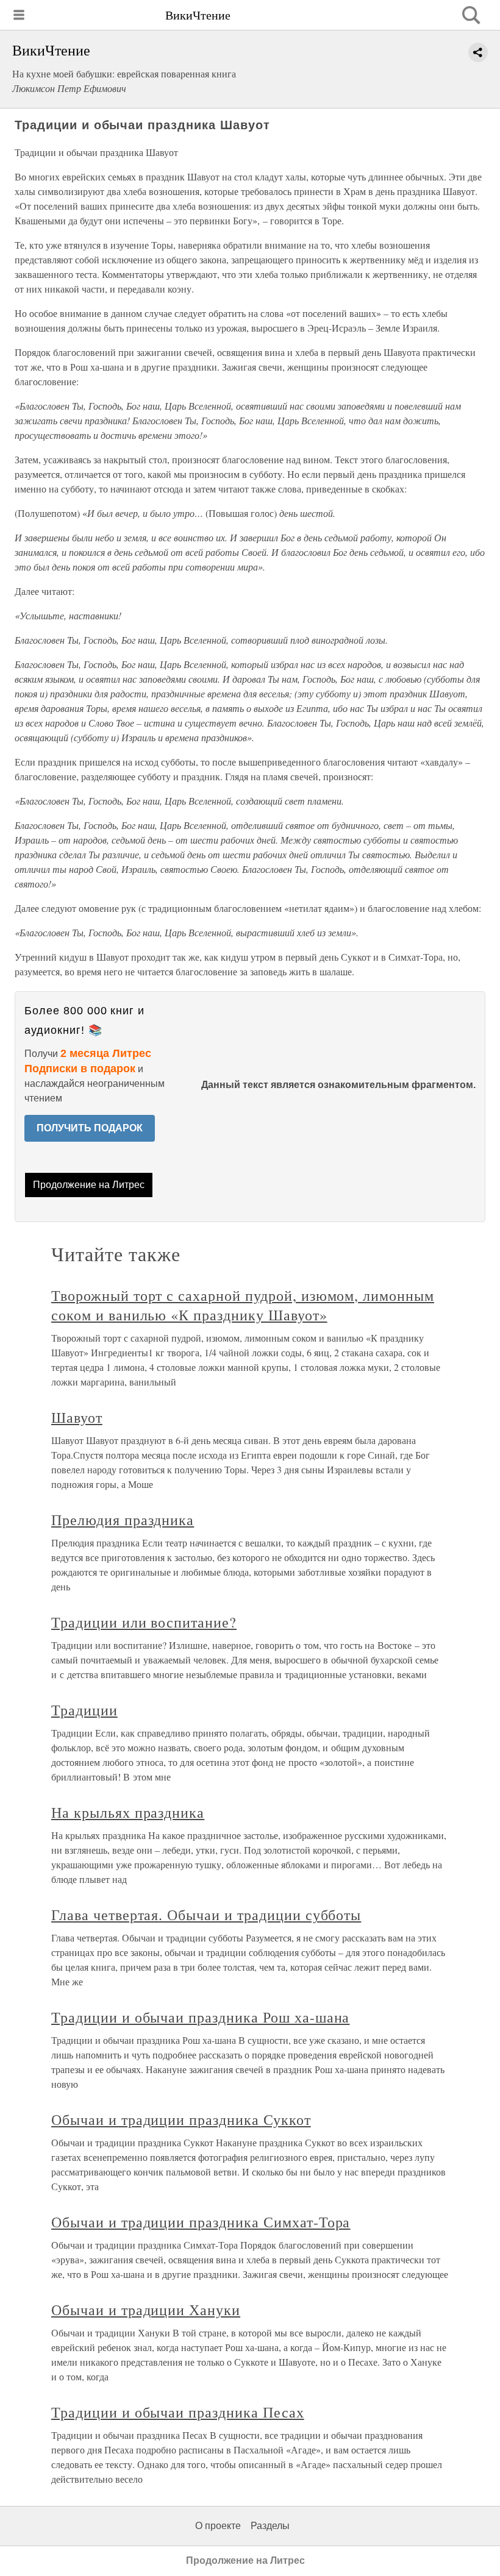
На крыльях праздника (128, 1812)
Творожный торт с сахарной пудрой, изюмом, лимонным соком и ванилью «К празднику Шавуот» (243, 1305)
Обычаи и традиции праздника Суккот (181, 2119)
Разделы (270, 2526)
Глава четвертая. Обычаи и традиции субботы (206, 1915)
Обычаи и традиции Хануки (146, 2310)
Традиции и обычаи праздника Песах (178, 2412)
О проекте (218, 2526)
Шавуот (77, 1417)
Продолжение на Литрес (89, 1185)
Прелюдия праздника (123, 1520)
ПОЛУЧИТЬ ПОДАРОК (90, 1128)
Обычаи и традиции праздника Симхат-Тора (201, 2222)
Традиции (84, 1710)
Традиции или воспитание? (144, 1622)
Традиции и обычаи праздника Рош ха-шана (200, 2017)
